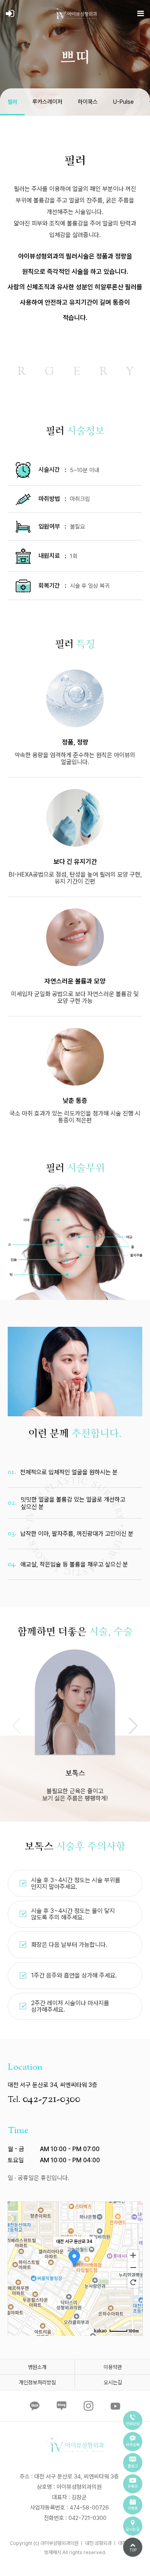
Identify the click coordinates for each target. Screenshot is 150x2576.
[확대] (133, 2255)
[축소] (133, 2268)
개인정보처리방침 (37, 2382)
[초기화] (133, 2282)
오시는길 (113, 2382)
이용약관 (113, 2367)
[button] (133, 1726)
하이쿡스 (88, 102)
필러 (12, 102)
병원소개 (37, 2367)
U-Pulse (123, 102)
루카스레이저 (47, 102)
